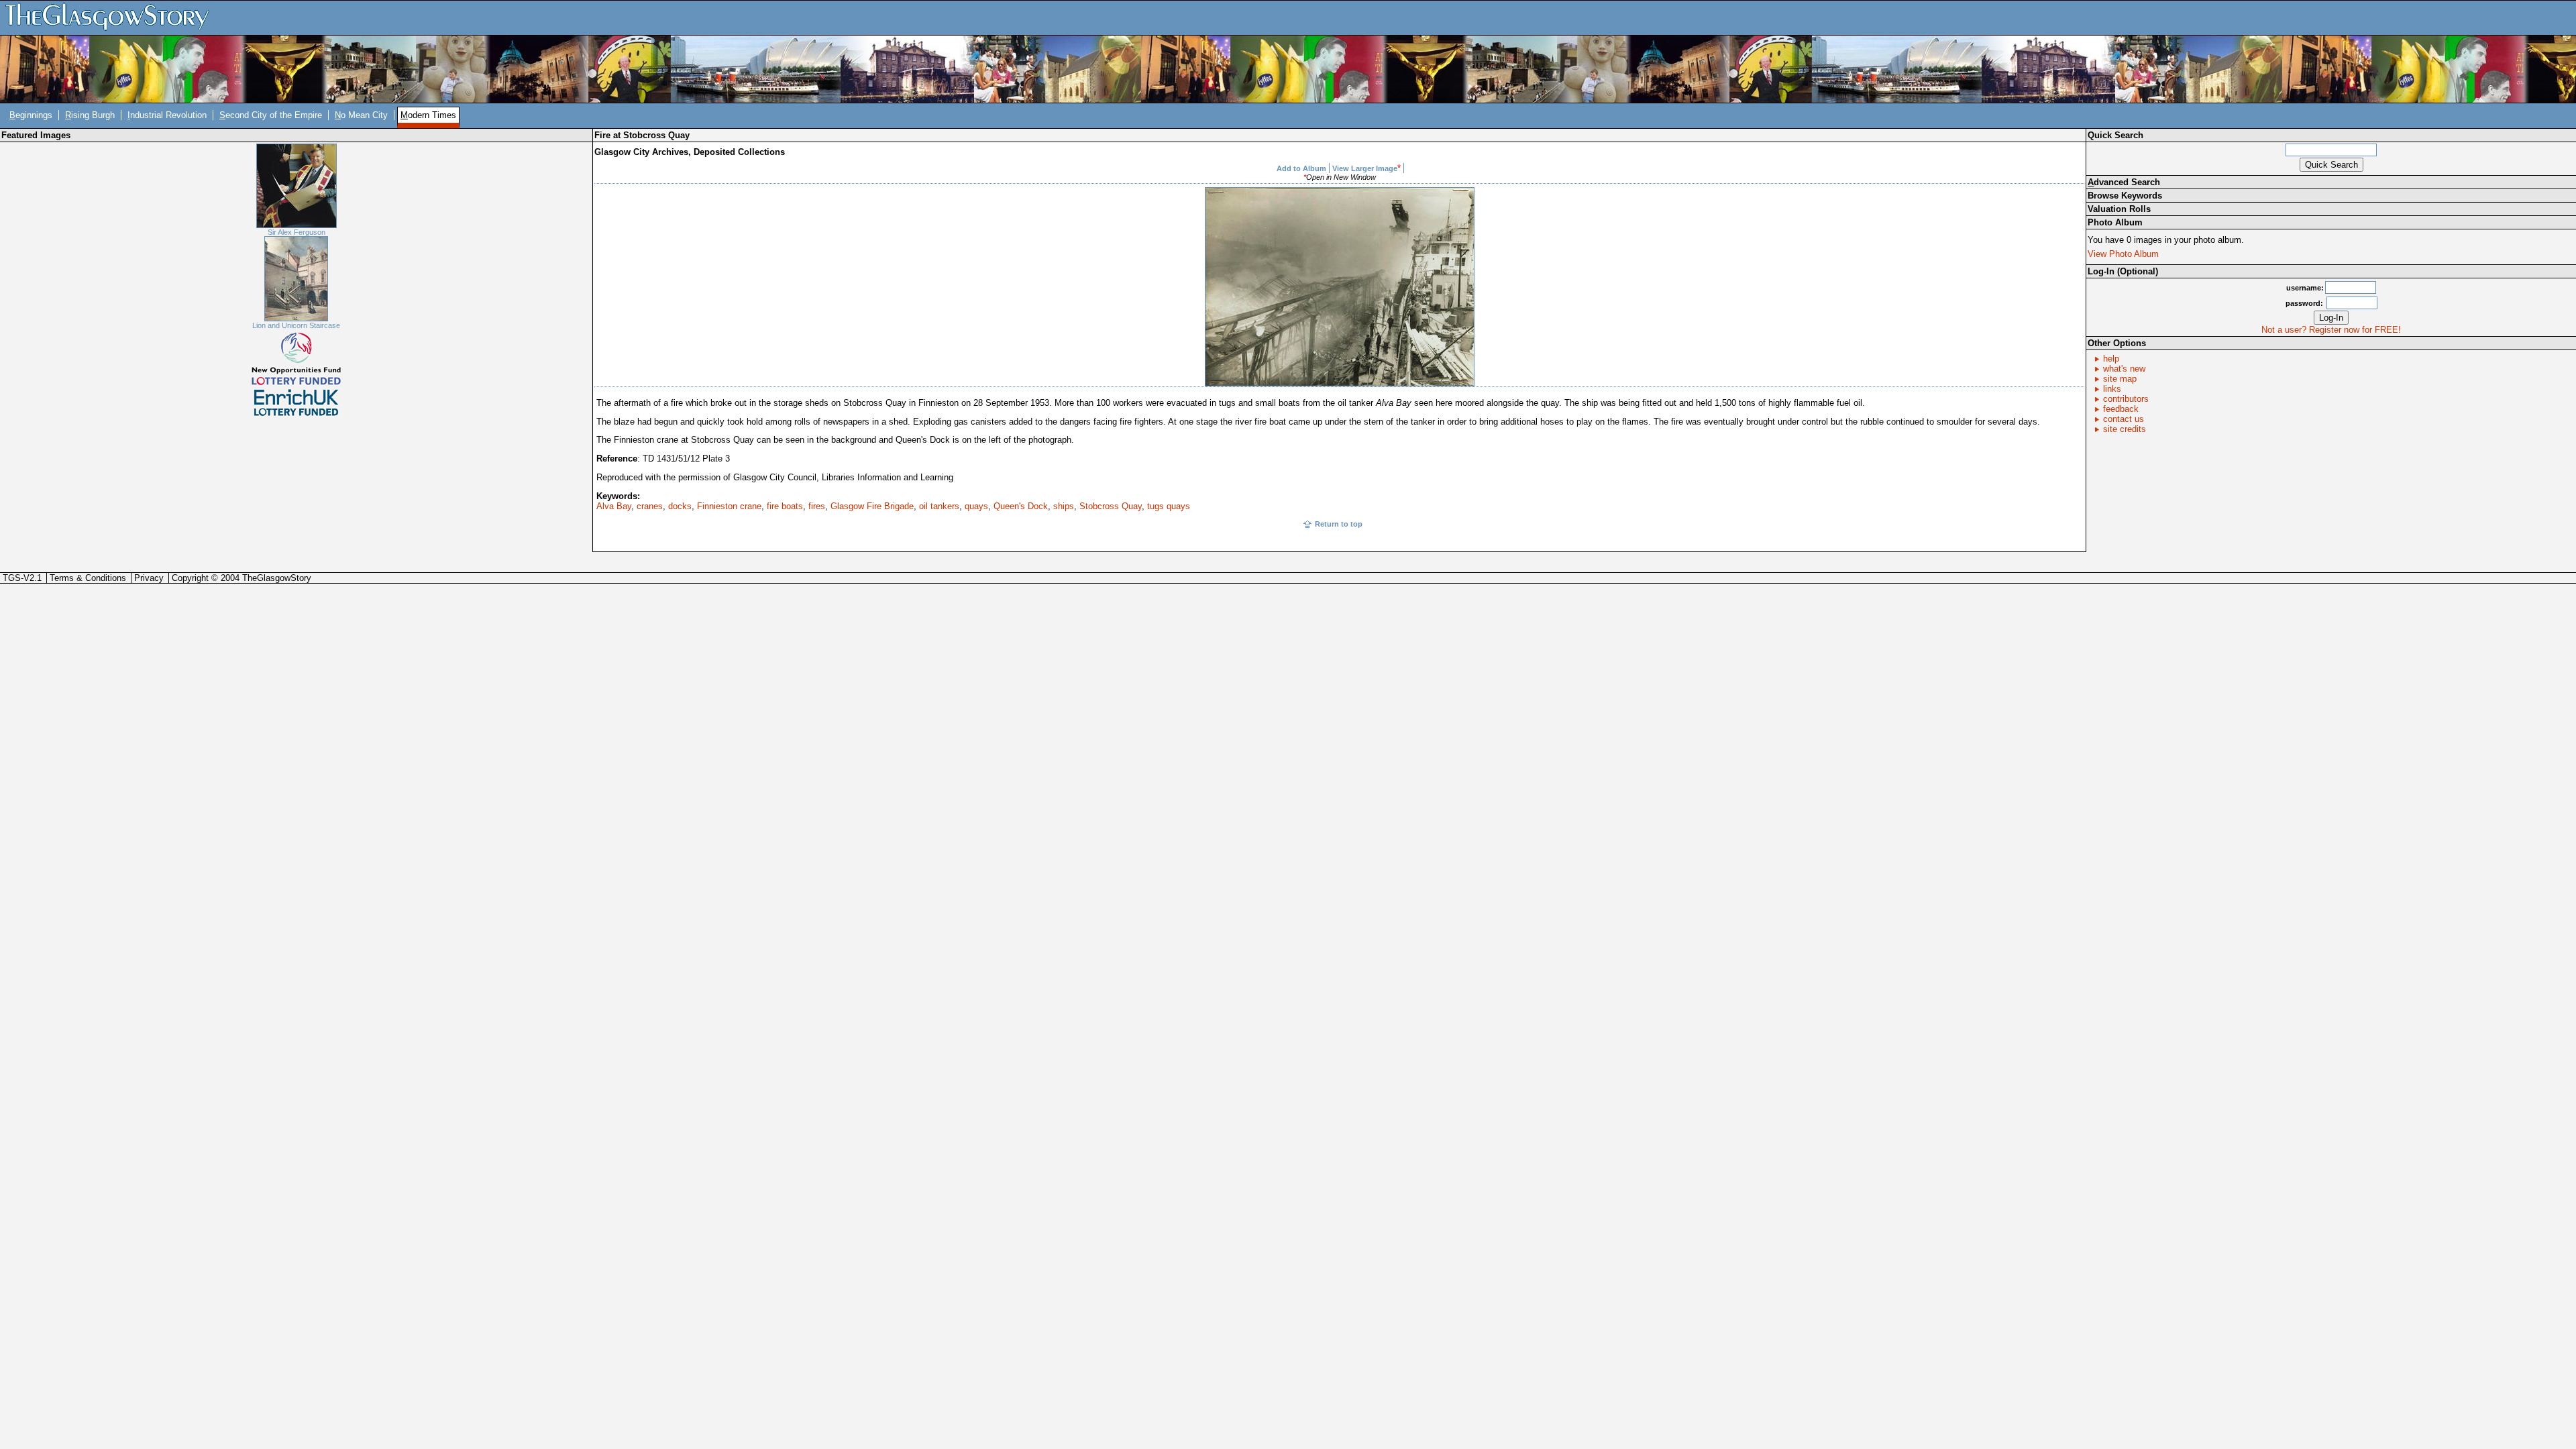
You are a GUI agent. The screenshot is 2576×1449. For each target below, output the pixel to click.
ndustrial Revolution (167, 115)
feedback (2121, 409)
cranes (650, 506)
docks (680, 506)
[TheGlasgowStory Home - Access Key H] (112, 17)
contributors (2126, 399)
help (2111, 359)
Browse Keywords (2125, 196)
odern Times (428, 115)
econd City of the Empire (271, 115)
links (2112, 389)
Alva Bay (614, 506)
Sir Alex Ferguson (297, 232)
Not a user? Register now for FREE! (2331, 330)
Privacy (149, 578)
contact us (2124, 419)
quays (976, 506)
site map (2120, 379)
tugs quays (1169, 506)
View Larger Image (1365, 168)
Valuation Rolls (2119, 209)
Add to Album (1301, 168)
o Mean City (361, 115)
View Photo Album (2123, 254)
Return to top (1339, 524)
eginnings (31, 115)
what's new (2124, 369)
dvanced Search (2124, 182)
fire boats (785, 506)
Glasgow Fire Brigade (872, 506)
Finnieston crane (729, 506)
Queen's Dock (1021, 506)
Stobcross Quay (1111, 506)
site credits (2125, 429)
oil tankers (939, 506)
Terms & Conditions (88, 578)
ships (1064, 506)
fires (817, 506)
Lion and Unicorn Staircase (296, 325)
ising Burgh (90, 115)
